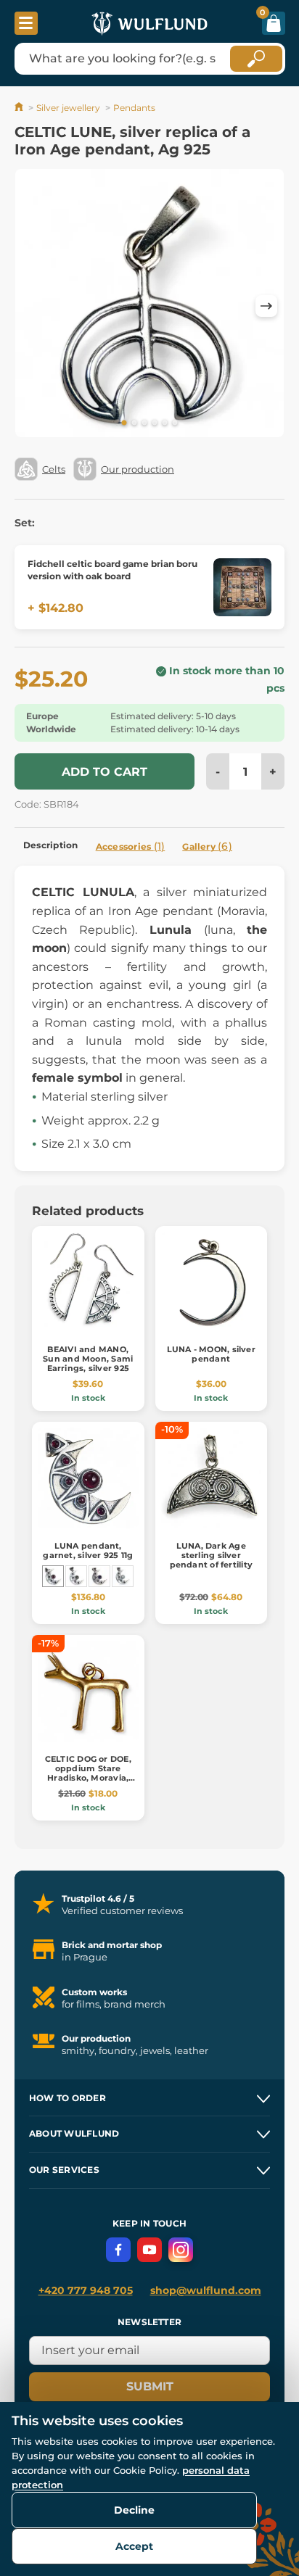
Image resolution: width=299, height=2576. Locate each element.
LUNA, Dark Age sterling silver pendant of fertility (211, 1555)
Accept (134, 2546)
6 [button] (175, 423)
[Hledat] (256, 59)
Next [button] (266, 306)
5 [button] (165, 423)
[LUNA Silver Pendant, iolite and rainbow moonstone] (123, 1576)
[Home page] (20, 108)
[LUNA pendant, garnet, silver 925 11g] (53, 1576)
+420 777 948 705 (86, 2290)
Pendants (134, 108)
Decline (134, 2510)
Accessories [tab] (131, 846)
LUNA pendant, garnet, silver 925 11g (88, 1550)
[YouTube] (149, 2250)
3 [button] (144, 423)
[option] (149, 306)
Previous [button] (33, 306)
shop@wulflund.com (206, 2290)
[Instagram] (181, 2250)
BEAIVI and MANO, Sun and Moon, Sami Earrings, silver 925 (88, 1359)
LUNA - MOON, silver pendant (211, 1354)
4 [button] (155, 423)
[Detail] (242, 587)
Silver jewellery (68, 108)
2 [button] (134, 423)
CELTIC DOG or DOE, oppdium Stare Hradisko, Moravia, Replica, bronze (88, 1773)
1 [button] (124, 423)
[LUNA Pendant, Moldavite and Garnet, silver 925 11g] (76, 1576)
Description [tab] (51, 845)
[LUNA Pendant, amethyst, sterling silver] (99, 1576)
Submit (150, 2386)
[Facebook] (118, 2250)
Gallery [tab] (207, 846)
